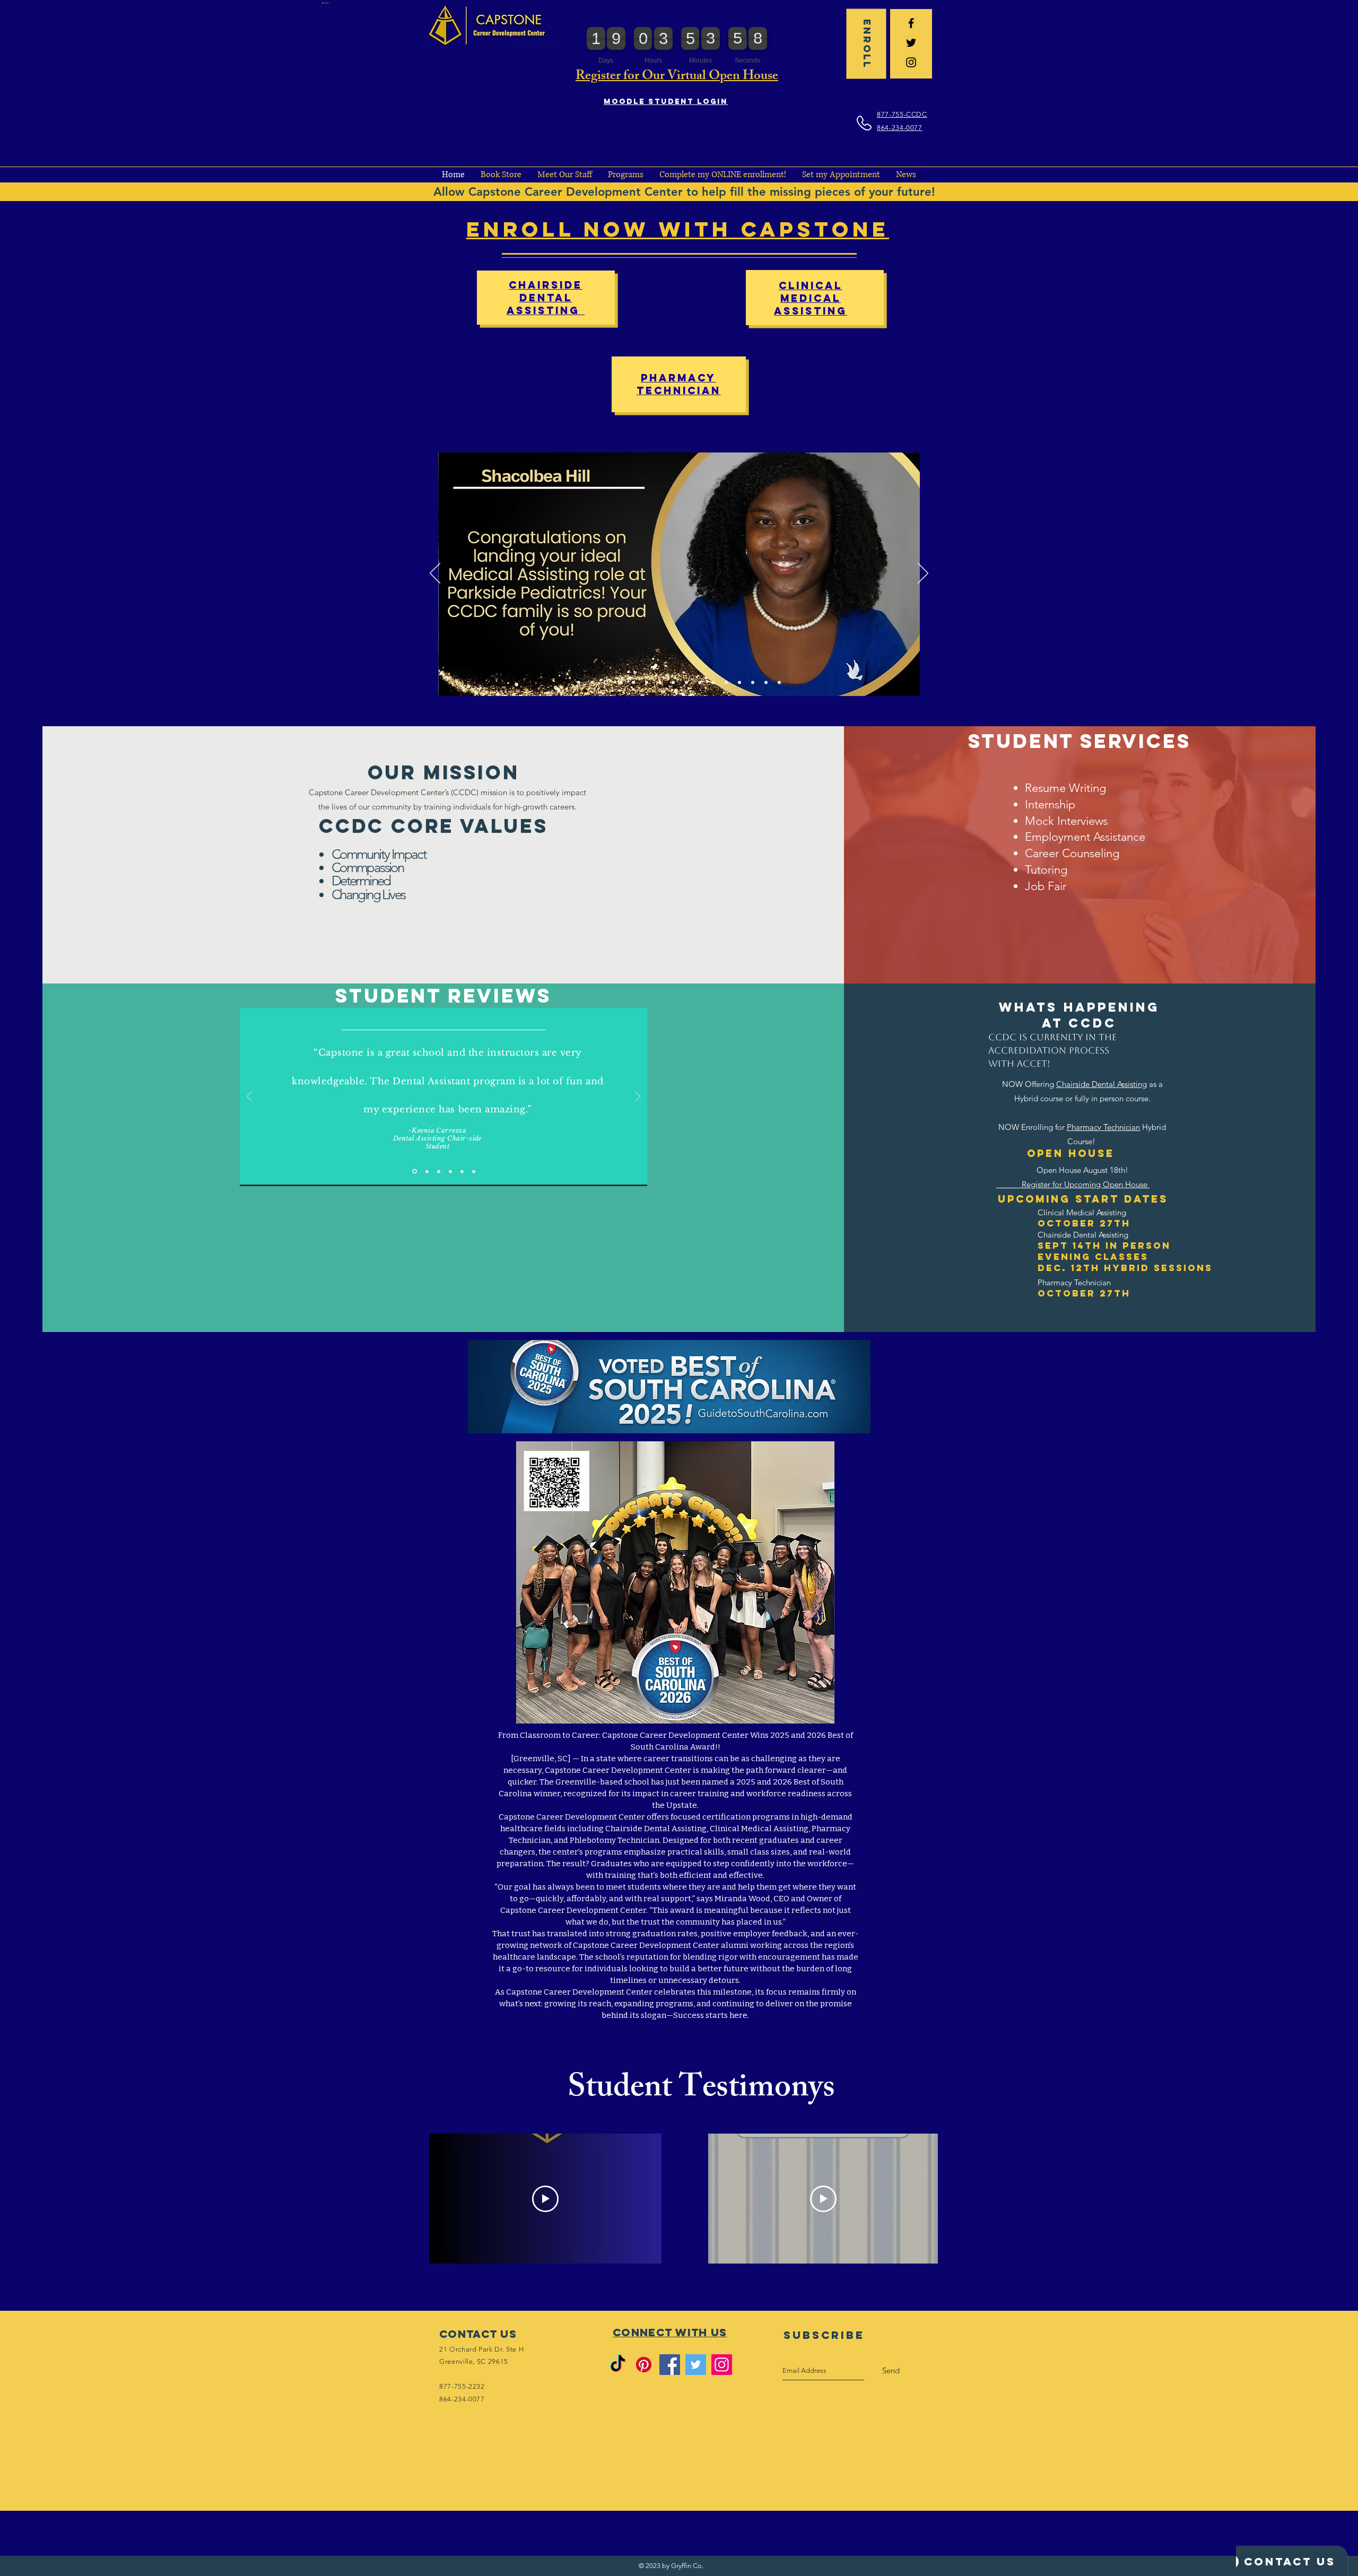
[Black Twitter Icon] (911, 43)
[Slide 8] (605, 682)
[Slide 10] (660, 682)
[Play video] (545, 2199)
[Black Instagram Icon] (911, 62)
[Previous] (435, 574)
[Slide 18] (766, 682)
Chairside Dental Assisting (1102, 1084)
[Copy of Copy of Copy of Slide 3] (462, 1171)
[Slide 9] (579, 682)
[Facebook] (670, 2365)
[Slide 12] (686, 682)
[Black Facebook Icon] (911, 23)
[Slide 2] (414, 1171)
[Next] (923, 574)
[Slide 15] (726, 682)
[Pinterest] (644, 2365)
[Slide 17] (753, 682)
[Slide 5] (779, 682)
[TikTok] (618, 2365)
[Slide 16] (739, 682)
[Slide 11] (673, 682)
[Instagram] (722, 2365)
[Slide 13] (700, 682)
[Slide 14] (713, 682)
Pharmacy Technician (1103, 1127)
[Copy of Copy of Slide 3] (450, 1171)
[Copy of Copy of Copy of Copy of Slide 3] (474, 1171)
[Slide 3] (592, 682)
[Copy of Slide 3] (439, 1171)
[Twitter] (696, 2365)
